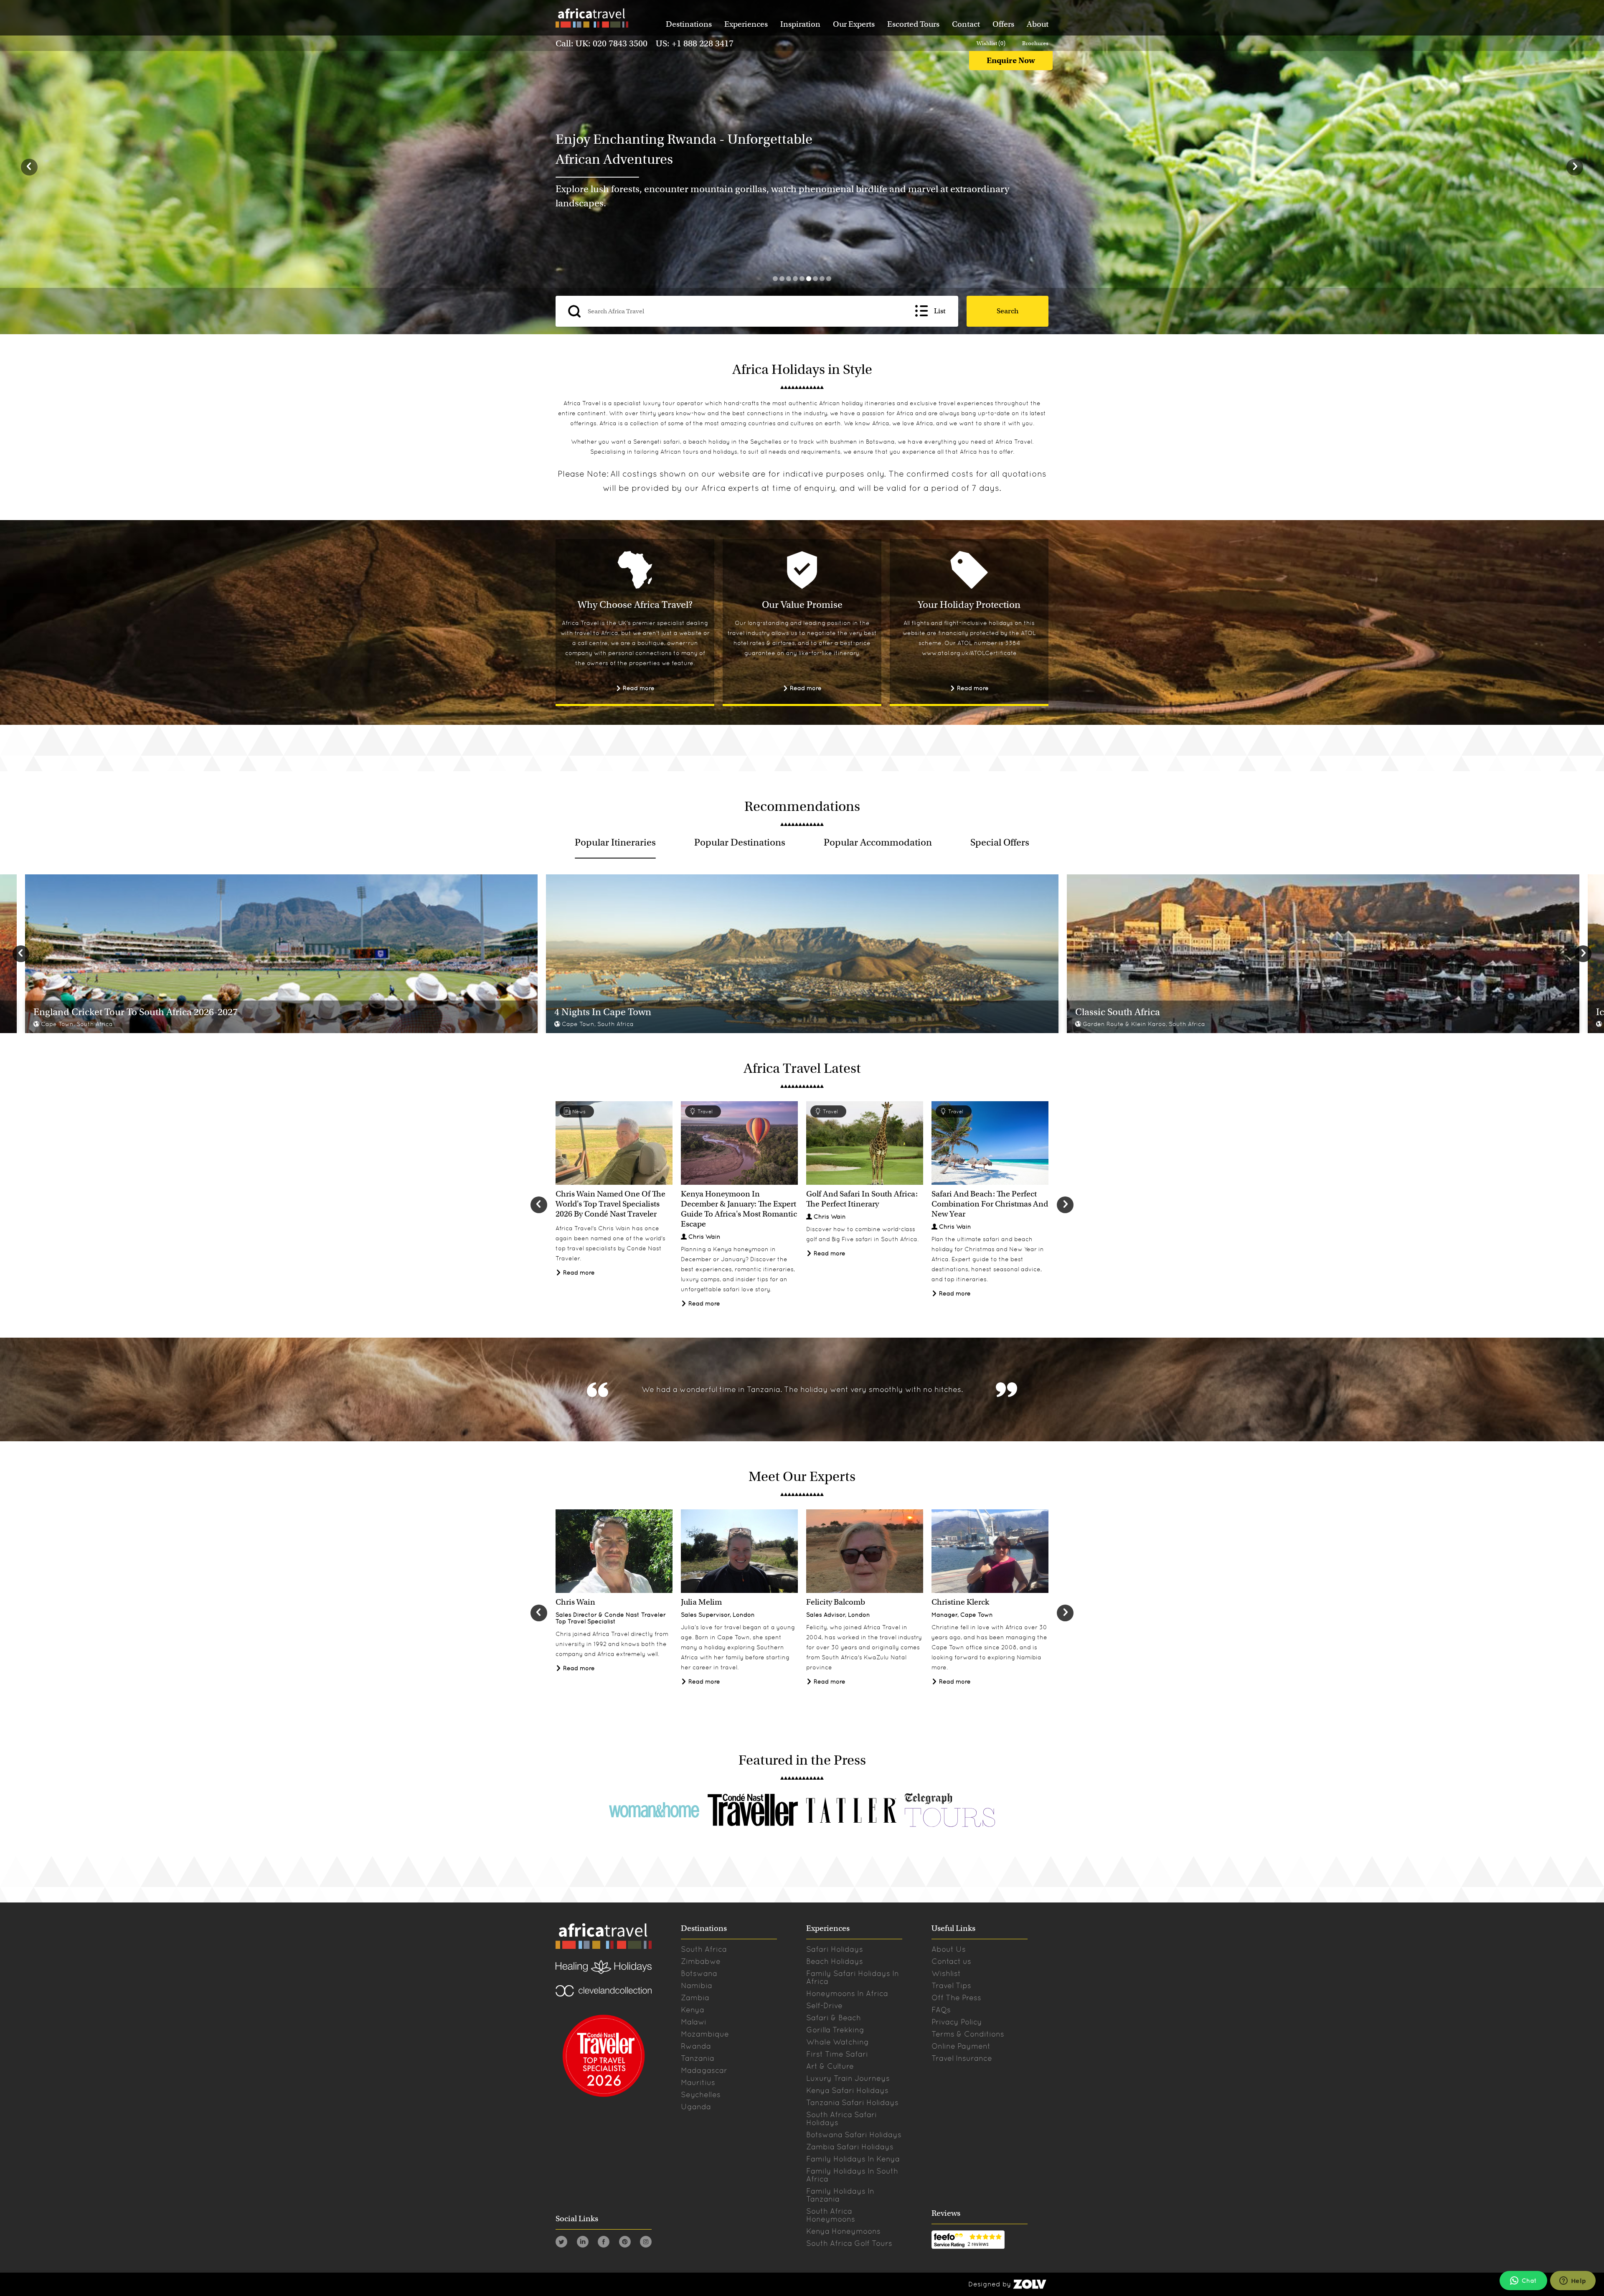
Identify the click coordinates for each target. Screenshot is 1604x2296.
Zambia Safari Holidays (850, 2147)
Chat (1529, 2281)
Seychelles (766, 442)
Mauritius (698, 2082)
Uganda (696, 2107)
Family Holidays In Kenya (853, 2159)
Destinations (689, 24)
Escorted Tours (913, 24)
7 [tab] (815, 279)
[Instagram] (646, 2243)
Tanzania (698, 2058)
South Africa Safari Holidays (841, 2118)
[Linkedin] (583, 2243)
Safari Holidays (835, 1949)
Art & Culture (830, 2066)
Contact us (951, 1961)
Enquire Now (1011, 60)
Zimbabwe (701, 1961)
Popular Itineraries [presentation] (615, 842)
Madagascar (704, 2070)
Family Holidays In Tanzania (840, 2195)
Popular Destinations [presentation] (740, 842)
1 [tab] (775, 279)
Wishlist (946, 1973)
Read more (638, 688)
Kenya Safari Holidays (847, 2090)
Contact (966, 24)
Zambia (695, 1998)
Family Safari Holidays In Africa (853, 1977)
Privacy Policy (957, 2022)
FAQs (941, 2010)
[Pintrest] (625, 2243)
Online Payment (961, 2046)
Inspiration (800, 24)
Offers (1003, 24)
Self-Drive (824, 2005)
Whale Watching (838, 2042)
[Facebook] (604, 2243)
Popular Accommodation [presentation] (878, 842)
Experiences (746, 24)
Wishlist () (991, 43)
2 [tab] (782, 279)
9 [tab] (829, 279)
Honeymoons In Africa (847, 1993)
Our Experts (854, 24)
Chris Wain (704, 1237)
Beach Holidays (835, 1961)
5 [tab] (802, 279)
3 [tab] (789, 279)
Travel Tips (951, 1985)
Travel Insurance (962, 2058)
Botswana (880, 442)
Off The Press (956, 1998)
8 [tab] (822, 279)
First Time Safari (837, 2054)
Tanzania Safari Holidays (852, 2102)
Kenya (693, 2010)
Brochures (1035, 43)
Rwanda (696, 2046)
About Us (949, 1949)
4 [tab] (795, 279)
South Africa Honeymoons (831, 2215)
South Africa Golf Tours (849, 2243)
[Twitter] (561, 2243)
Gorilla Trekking (835, 2030)
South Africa (704, 1949)
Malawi (694, 2022)
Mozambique (705, 2034)
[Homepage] (591, 19)
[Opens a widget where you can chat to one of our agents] (1573, 2281)
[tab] (615, 842)
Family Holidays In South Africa (852, 2175)
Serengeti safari (657, 442)
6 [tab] (809, 279)
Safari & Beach (834, 2018)
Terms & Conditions (968, 2034)
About (1038, 24)
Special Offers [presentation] (1000, 842)
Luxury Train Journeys (848, 2078)
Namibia (697, 1985)
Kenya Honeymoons (843, 2231)
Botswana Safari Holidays (854, 2135)
